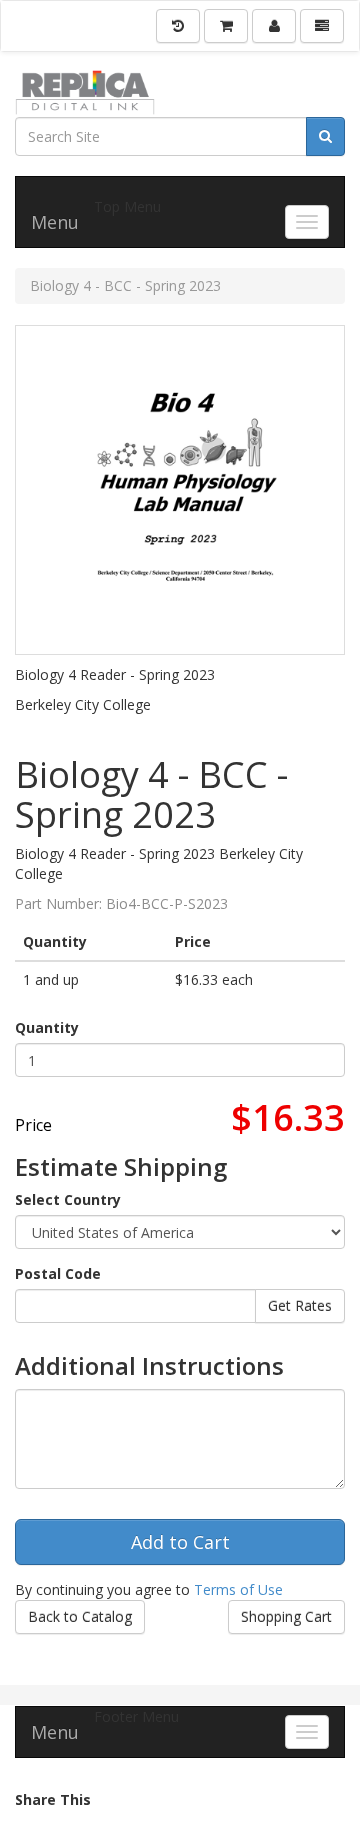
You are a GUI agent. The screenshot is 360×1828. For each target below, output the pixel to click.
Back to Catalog (80, 1616)
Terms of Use (238, 1589)
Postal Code (58, 1273)
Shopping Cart (286, 1616)
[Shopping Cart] (226, 26)
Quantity (47, 1027)
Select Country (68, 1199)
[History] (178, 26)
